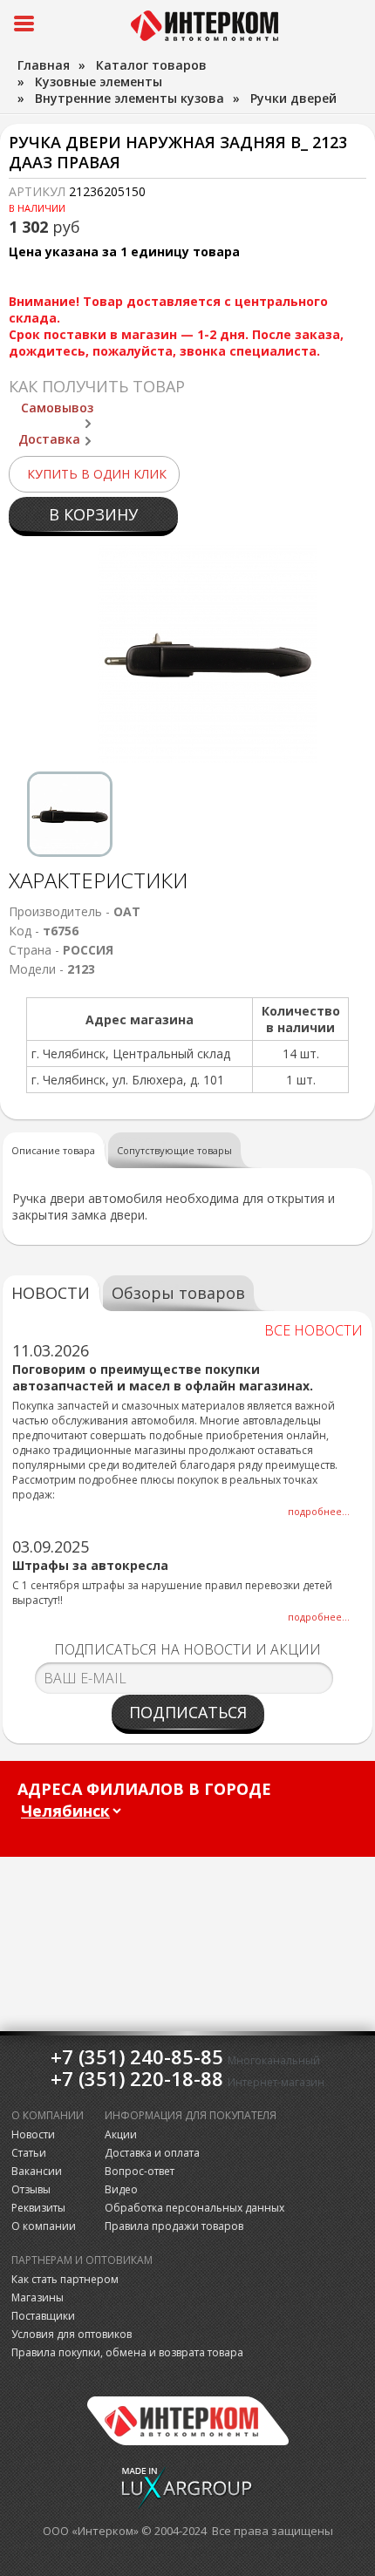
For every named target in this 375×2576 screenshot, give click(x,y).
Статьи (29, 2153)
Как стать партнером (65, 2279)
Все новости (314, 1330)
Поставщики (43, 2316)
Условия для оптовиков (72, 2334)
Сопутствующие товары (174, 1150)
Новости (33, 2134)
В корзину (93, 514)
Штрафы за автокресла (90, 1565)
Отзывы (31, 2189)
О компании (44, 2226)
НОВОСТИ (51, 1293)
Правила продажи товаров (174, 2226)
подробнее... (319, 1511)
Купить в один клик (97, 474)
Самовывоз (57, 408)
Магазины (37, 2297)
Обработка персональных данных (194, 2208)
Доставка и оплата (152, 2153)
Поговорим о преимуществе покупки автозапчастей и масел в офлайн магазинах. (163, 1377)
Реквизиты (38, 2208)
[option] (70, 814)
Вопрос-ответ (140, 2171)
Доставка (49, 439)
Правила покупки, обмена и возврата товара (127, 2352)
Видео (121, 2189)
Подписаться (188, 1712)
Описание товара (53, 1150)
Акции (121, 2134)
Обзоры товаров (178, 1293)
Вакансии (37, 2171)
